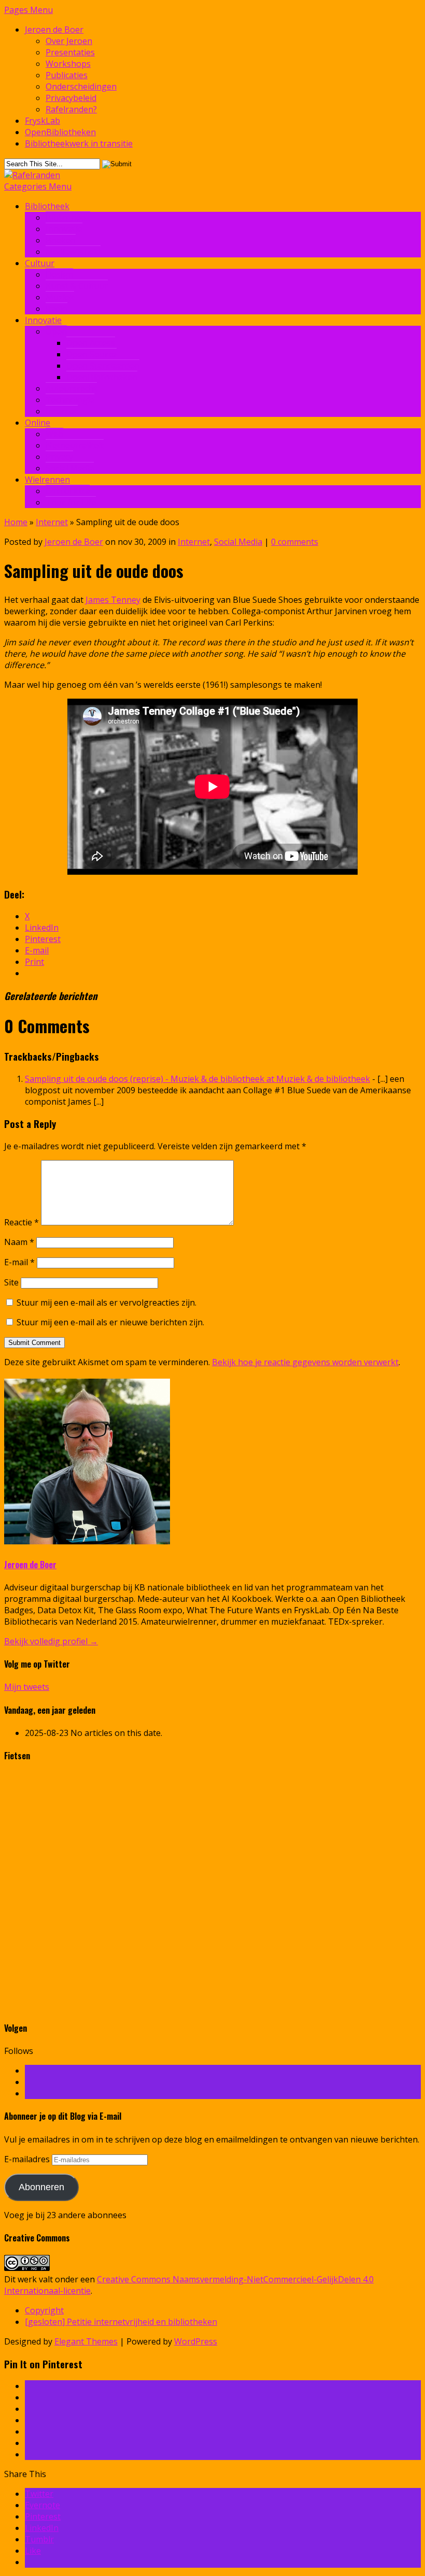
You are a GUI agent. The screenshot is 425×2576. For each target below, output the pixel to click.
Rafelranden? (71, 109)
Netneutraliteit (75, 445)
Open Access (91, 343)
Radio (56, 309)
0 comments (295, 542)
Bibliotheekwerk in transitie (79, 143)
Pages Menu (29, 10)
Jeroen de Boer (54, 30)
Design (59, 274)
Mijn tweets (27, 1687)
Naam (19, 1242)
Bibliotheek (47, 206)
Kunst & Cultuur (77, 286)
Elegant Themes (86, 2341)
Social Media (70, 468)
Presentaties (70, 52)
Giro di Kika (68, 491)
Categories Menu (38, 186)
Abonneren (41, 2187)
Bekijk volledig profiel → (51, 1641)
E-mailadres (28, 2159)
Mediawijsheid (73, 252)
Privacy (59, 457)
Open (56, 331)
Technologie (70, 400)
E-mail (19, 1262)
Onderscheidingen (81, 86)
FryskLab (42, 121)
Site (11, 1282)
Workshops (68, 64)
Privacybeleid (71, 98)
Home (16, 522)
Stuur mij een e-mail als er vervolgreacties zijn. (107, 1303)
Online (38, 423)
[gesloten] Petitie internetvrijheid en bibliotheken (121, 2322)
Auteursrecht (71, 388)
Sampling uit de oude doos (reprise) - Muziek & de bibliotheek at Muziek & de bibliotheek (197, 1079)
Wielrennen (47, 480)
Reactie (22, 1222)
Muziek (60, 297)
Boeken (61, 240)
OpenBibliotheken (60, 132)
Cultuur (40, 263)
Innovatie (64, 229)
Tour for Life (71, 502)
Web (54, 434)
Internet (62, 411)
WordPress (196, 2341)
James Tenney (113, 600)
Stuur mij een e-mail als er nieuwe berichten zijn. (110, 1322)
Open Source (91, 354)
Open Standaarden (103, 366)
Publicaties (67, 75)
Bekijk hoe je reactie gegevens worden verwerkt (305, 1362)
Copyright (44, 2310)
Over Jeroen (69, 41)
